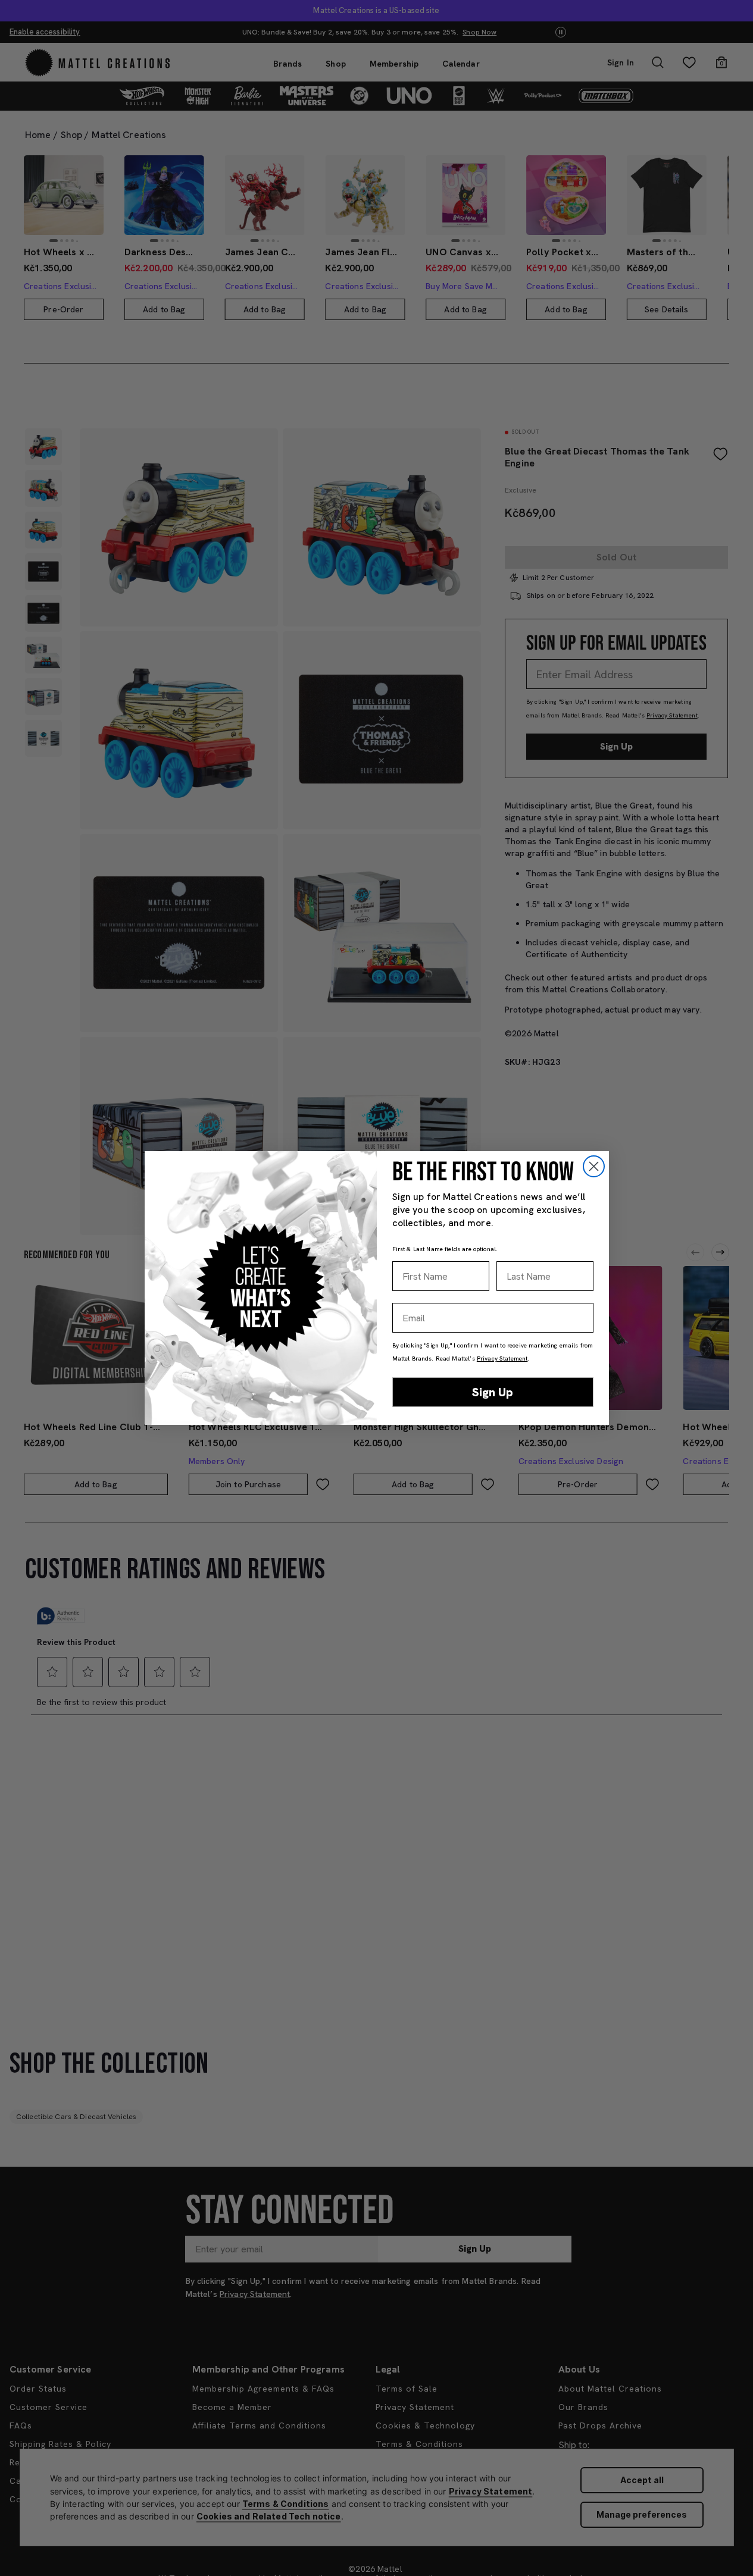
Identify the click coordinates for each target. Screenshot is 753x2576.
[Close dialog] (594, 1166)
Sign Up (493, 1392)
